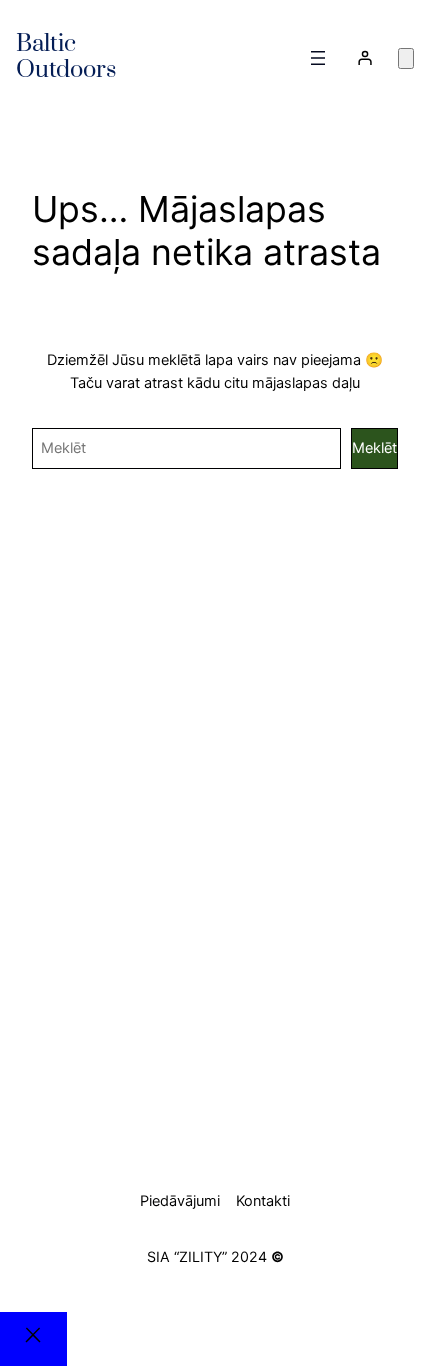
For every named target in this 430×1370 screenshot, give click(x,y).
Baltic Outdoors (66, 57)
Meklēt (374, 448)
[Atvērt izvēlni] (318, 58)
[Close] (33, 1339)
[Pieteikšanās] (364, 58)
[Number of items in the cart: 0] (406, 58)
